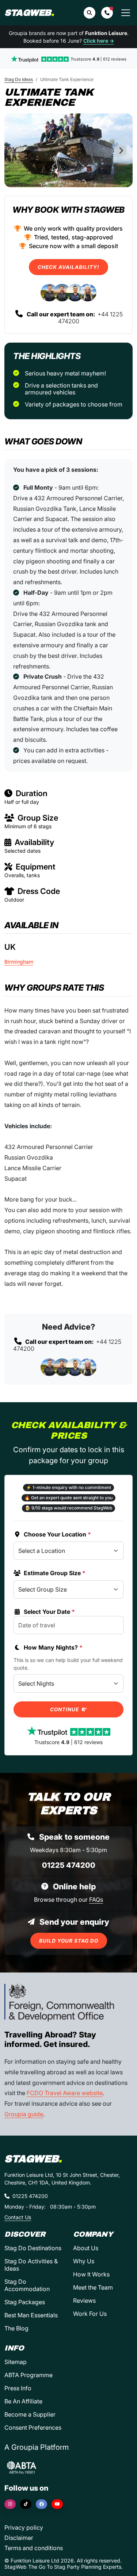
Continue (65, 1709)
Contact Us (18, 2217)
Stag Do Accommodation (27, 2285)
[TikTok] (26, 2504)
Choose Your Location (57, 1534)
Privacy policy (24, 2527)
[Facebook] (41, 2504)
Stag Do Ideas (19, 79)
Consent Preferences (33, 2427)
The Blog (16, 2328)
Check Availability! (68, 267)
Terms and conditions (34, 2548)
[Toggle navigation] (126, 13)
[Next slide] (121, 150)
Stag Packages (25, 2302)
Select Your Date (49, 1612)
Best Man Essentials (31, 2315)
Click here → (99, 41)
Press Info (18, 2388)
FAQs (96, 1900)
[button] (107, 13)
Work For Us (90, 2314)
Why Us (84, 2261)
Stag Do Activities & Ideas (31, 2265)
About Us (86, 2248)
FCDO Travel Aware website (65, 2093)
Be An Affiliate (23, 2401)
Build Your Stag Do (69, 1941)
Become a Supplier (30, 2414)
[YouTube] (57, 2504)
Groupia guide (24, 2114)
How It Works (91, 2274)
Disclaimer (19, 2538)
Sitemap (16, 2362)
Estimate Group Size (55, 1573)
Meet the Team (93, 2287)
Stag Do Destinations (33, 2248)
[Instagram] (10, 2504)
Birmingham (19, 962)
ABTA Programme (28, 2375)
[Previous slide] (16, 150)
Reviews (84, 2301)
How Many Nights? (53, 1647)
